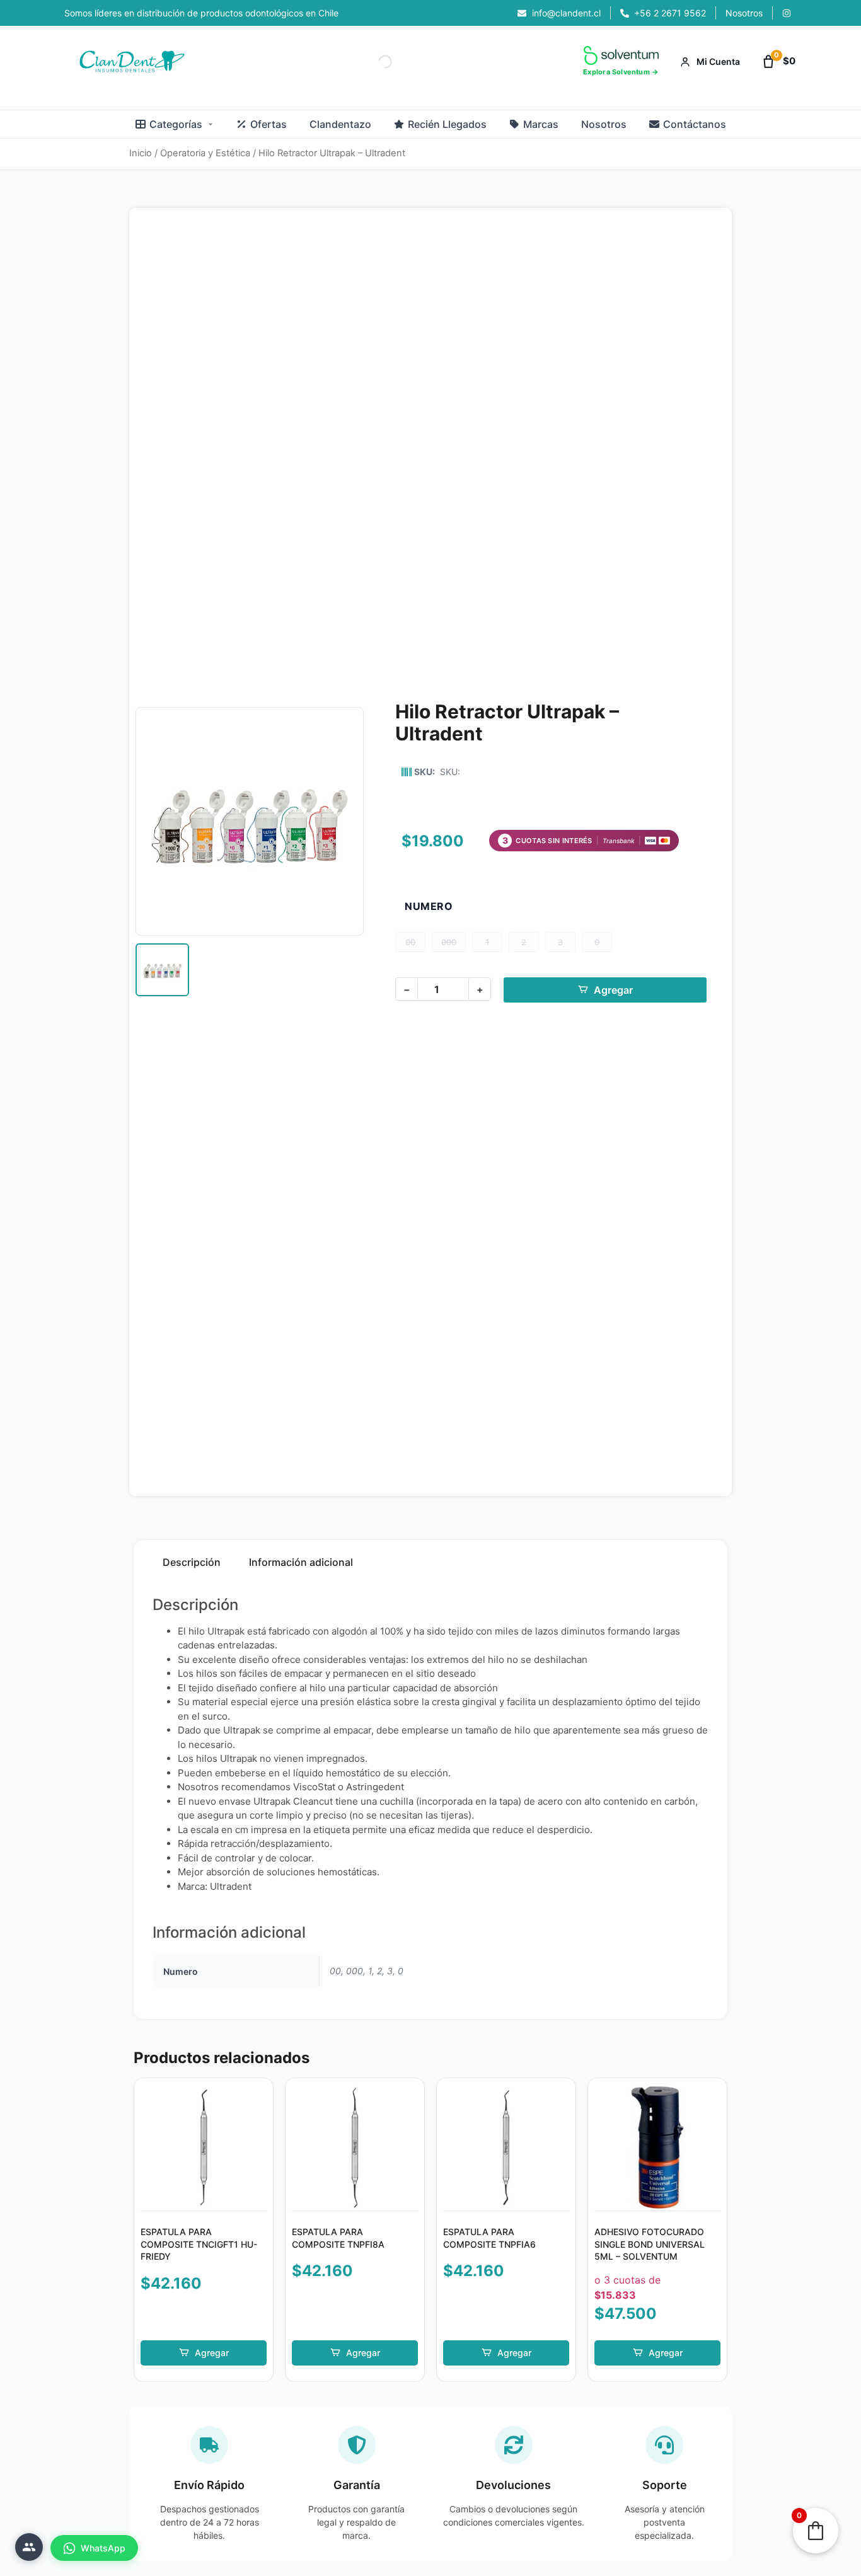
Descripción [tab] (192, 1562)
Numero (429, 906)
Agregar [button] (212, 2353)
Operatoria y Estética (205, 153)
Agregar (613, 990)
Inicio (141, 153)
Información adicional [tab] (301, 1562)
